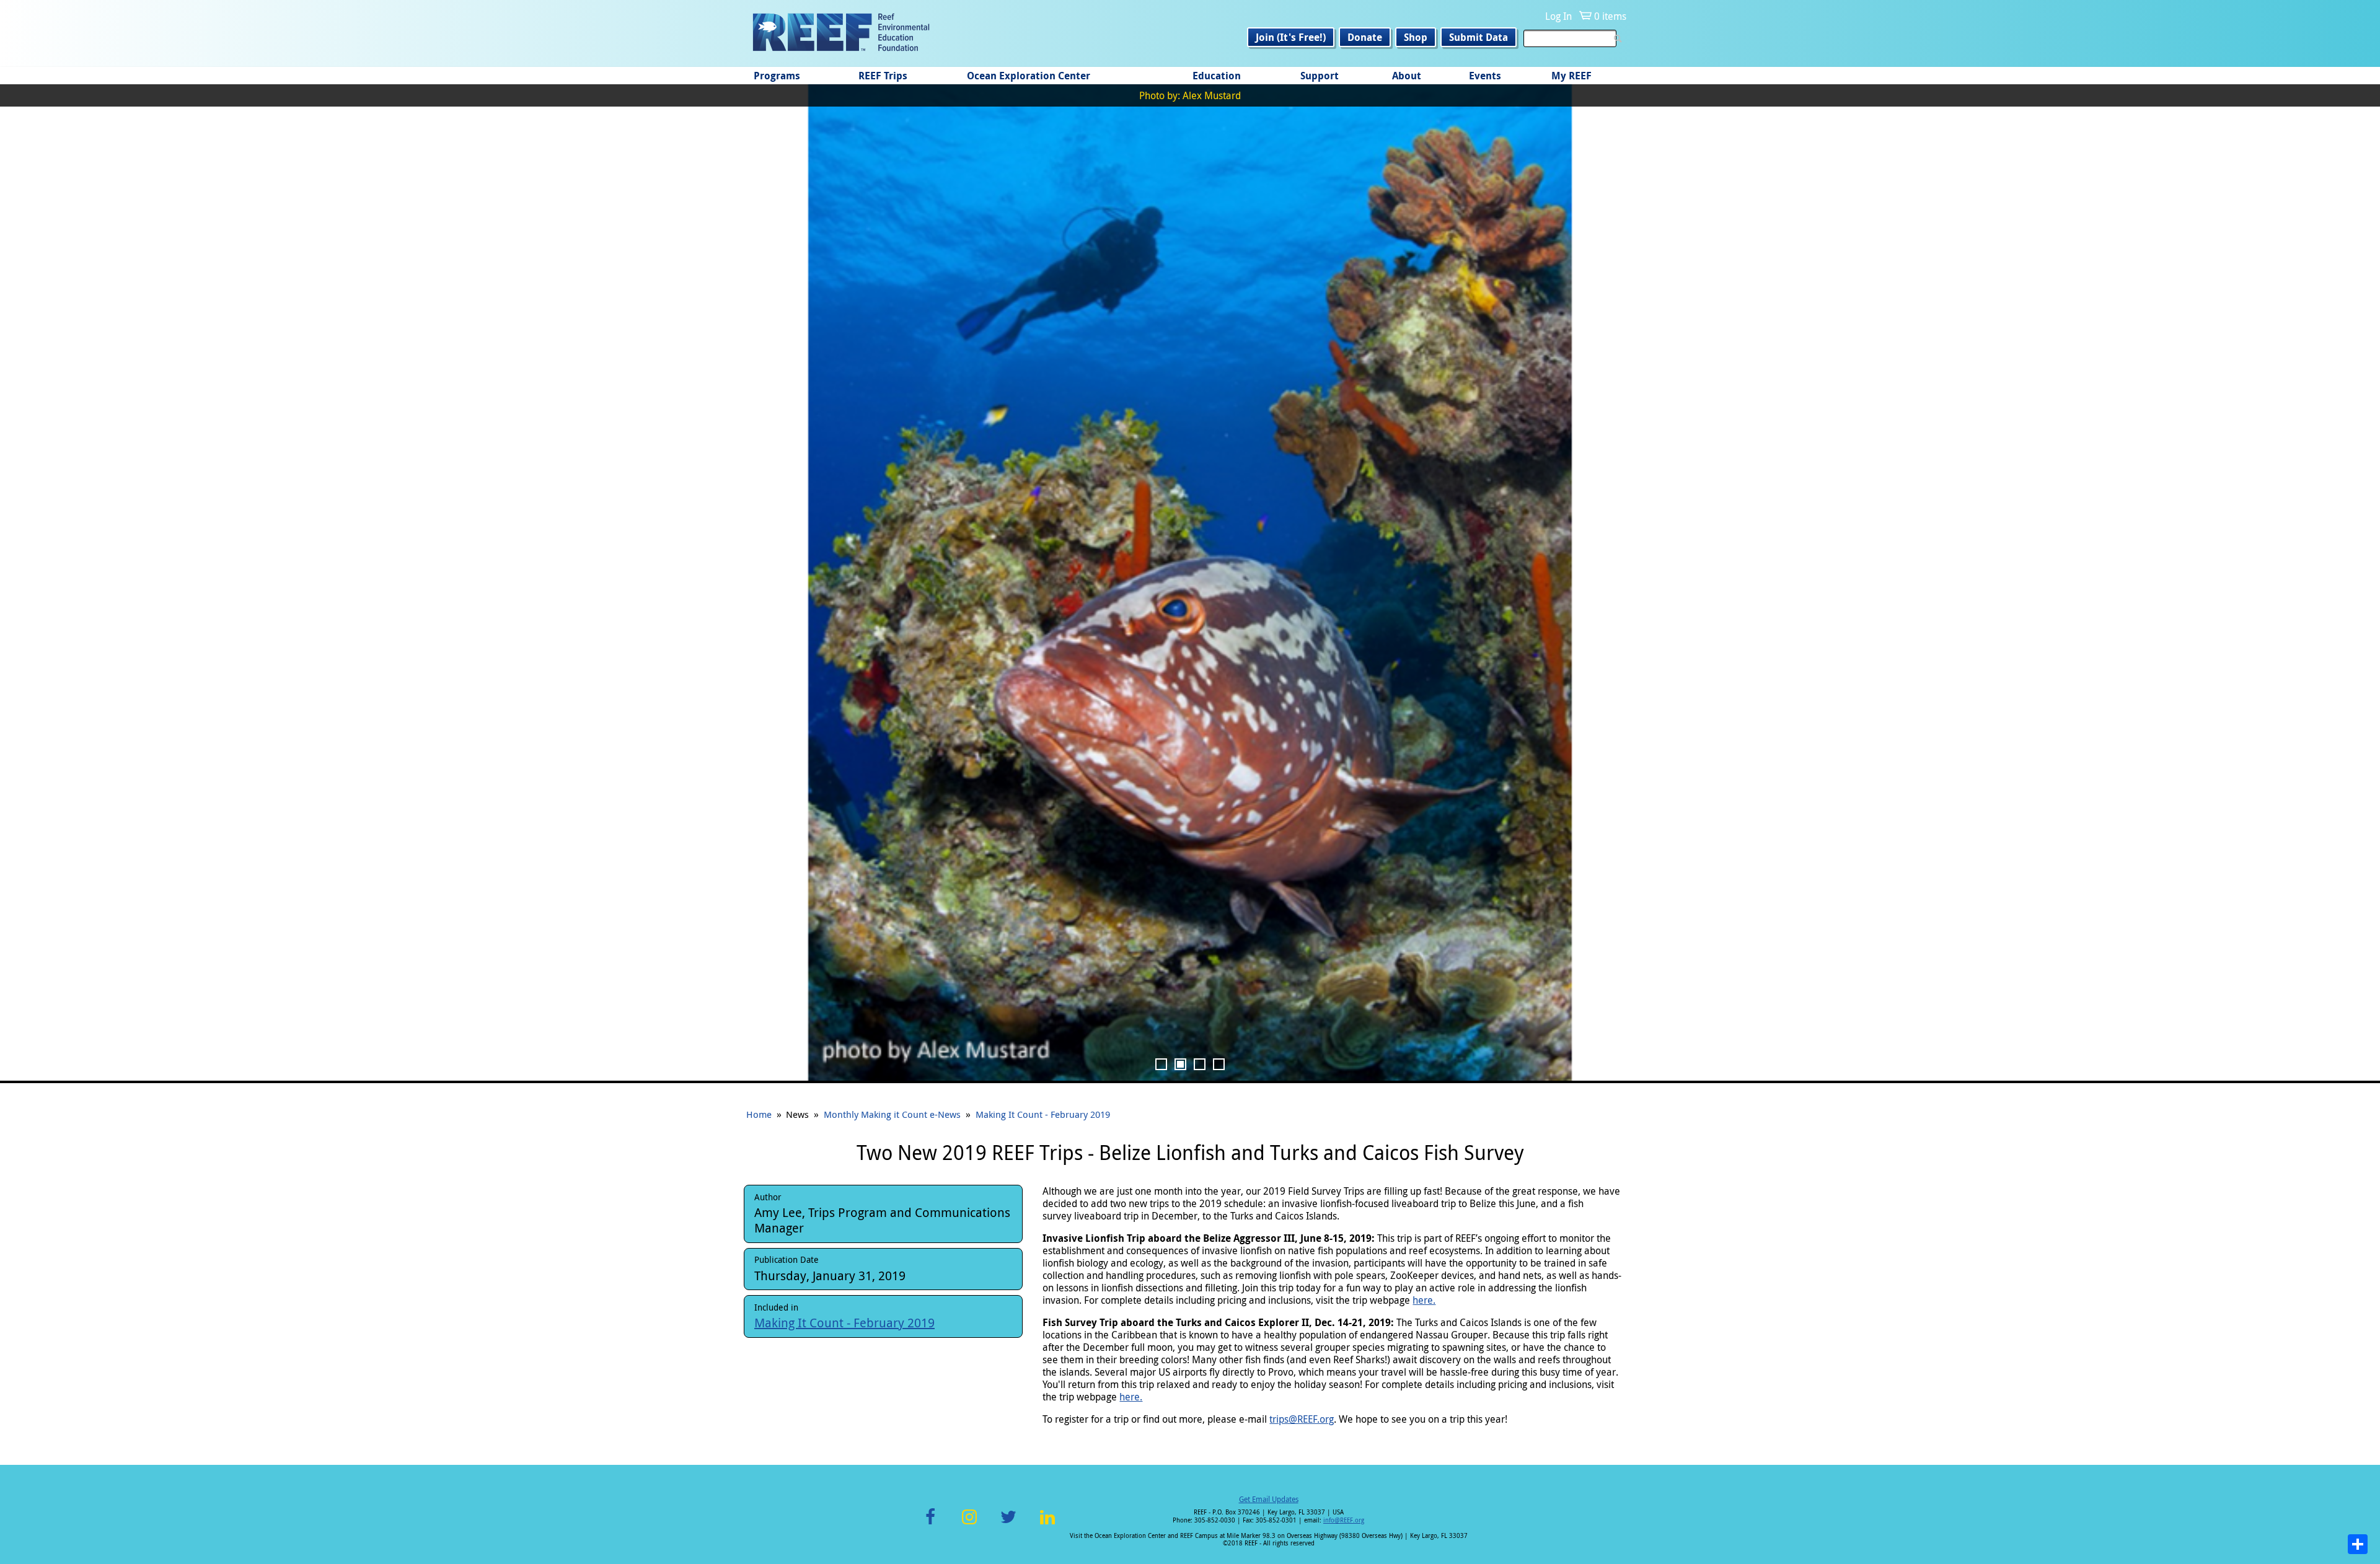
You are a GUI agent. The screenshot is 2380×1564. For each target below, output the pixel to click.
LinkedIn (1047, 1524)
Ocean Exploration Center (1029, 76)
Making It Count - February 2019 (1043, 1114)
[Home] (841, 33)
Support (1320, 76)
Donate (1365, 37)
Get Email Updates (1269, 1499)
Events (1485, 76)
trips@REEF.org (1302, 1419)
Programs (777, 76)
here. (1424, 1300)
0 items (1610, 16)
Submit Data (1479, 37)
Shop (1416, 37)
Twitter (1008, 1524)
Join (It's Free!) (1291, 37)
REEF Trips (883, 76)
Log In (1558, 16)
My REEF (1571, 76)
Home (759, 1114)
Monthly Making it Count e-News (892, 1114)
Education (1217, 76)
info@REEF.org (1344, 1520)
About (1407, 76)
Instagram (969, 1524)
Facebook (930, 1524)
